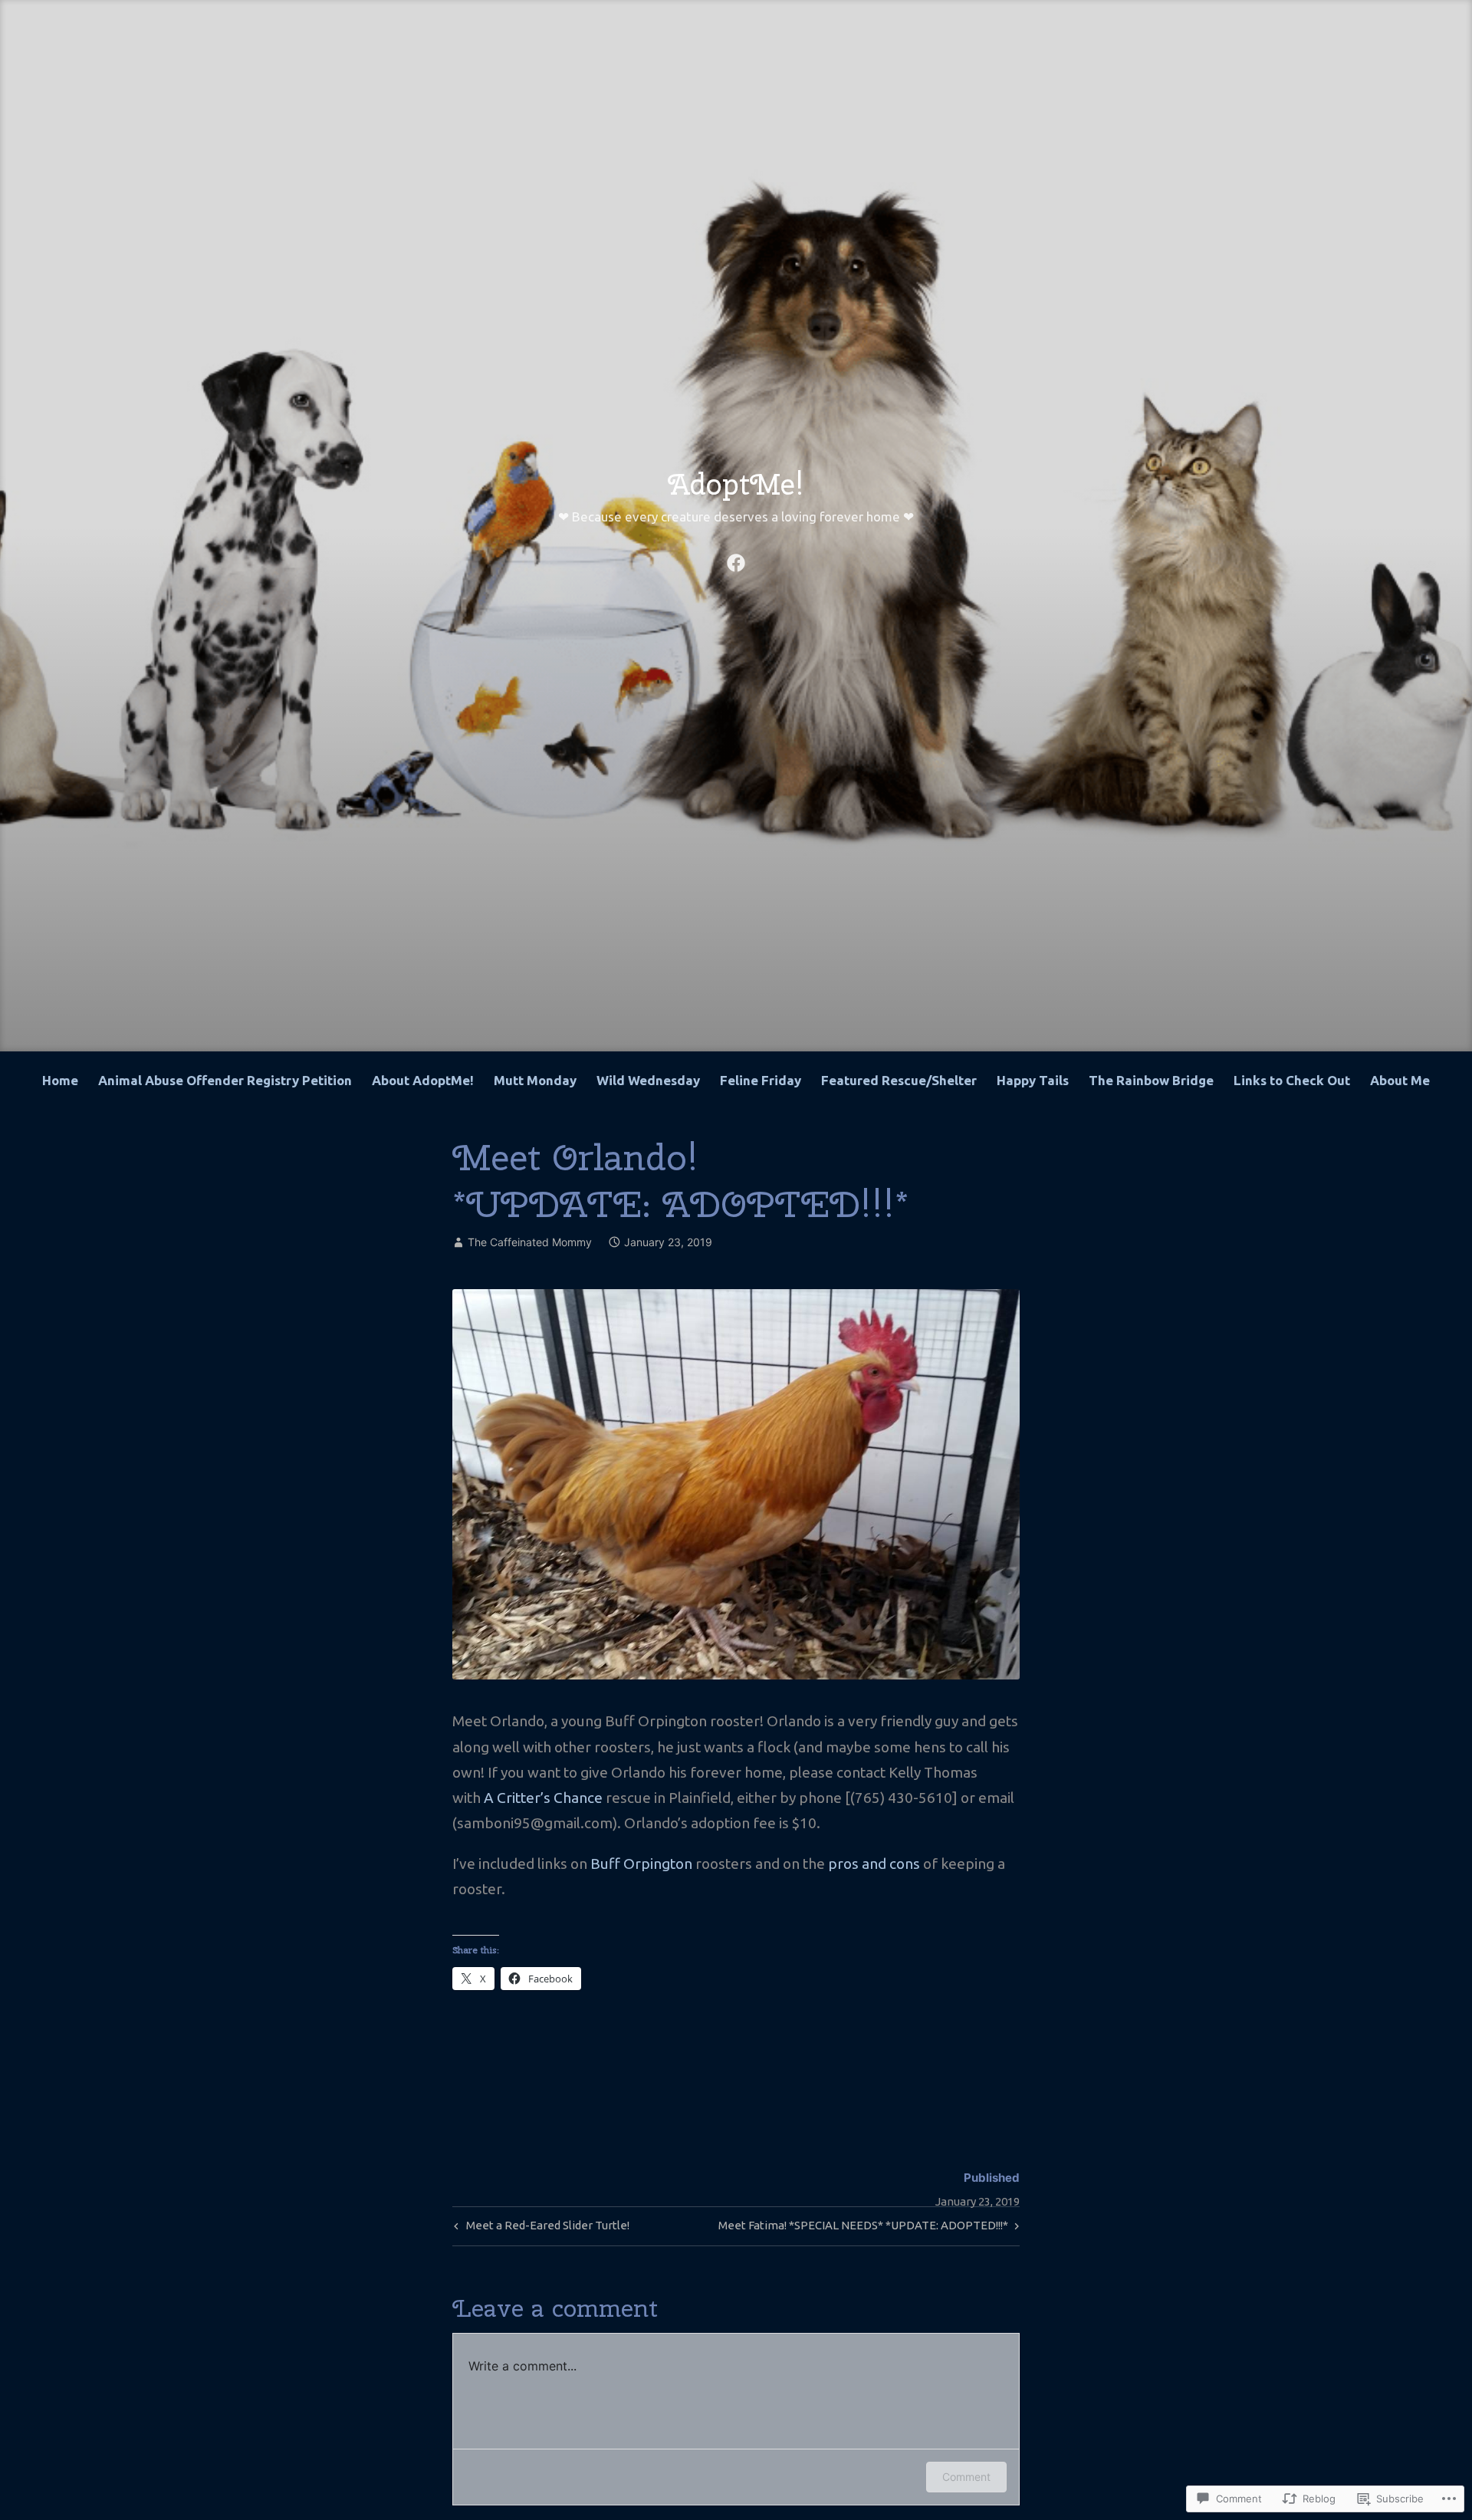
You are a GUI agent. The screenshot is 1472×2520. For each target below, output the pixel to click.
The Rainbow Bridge (1151, 1080)
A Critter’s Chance (543, 1798)
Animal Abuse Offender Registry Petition (225, 1080)
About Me (1400, 1080)
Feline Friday (761, 1080)
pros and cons (874, 1864)
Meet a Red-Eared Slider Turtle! (540, 2229)
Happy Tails (1033, 1080)
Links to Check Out (1292, 1080)
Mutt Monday (535, 1080)
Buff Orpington (641, 1864)
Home (60, 1080)
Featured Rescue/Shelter (899, 1080)
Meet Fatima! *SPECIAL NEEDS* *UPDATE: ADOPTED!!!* (863, 2229)
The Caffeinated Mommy (530, 1242)
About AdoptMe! (423, 1080)
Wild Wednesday (648, 1080)
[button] (736, 1484)
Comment (966, 2477)
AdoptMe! (736, 484)
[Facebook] (736, 561)
